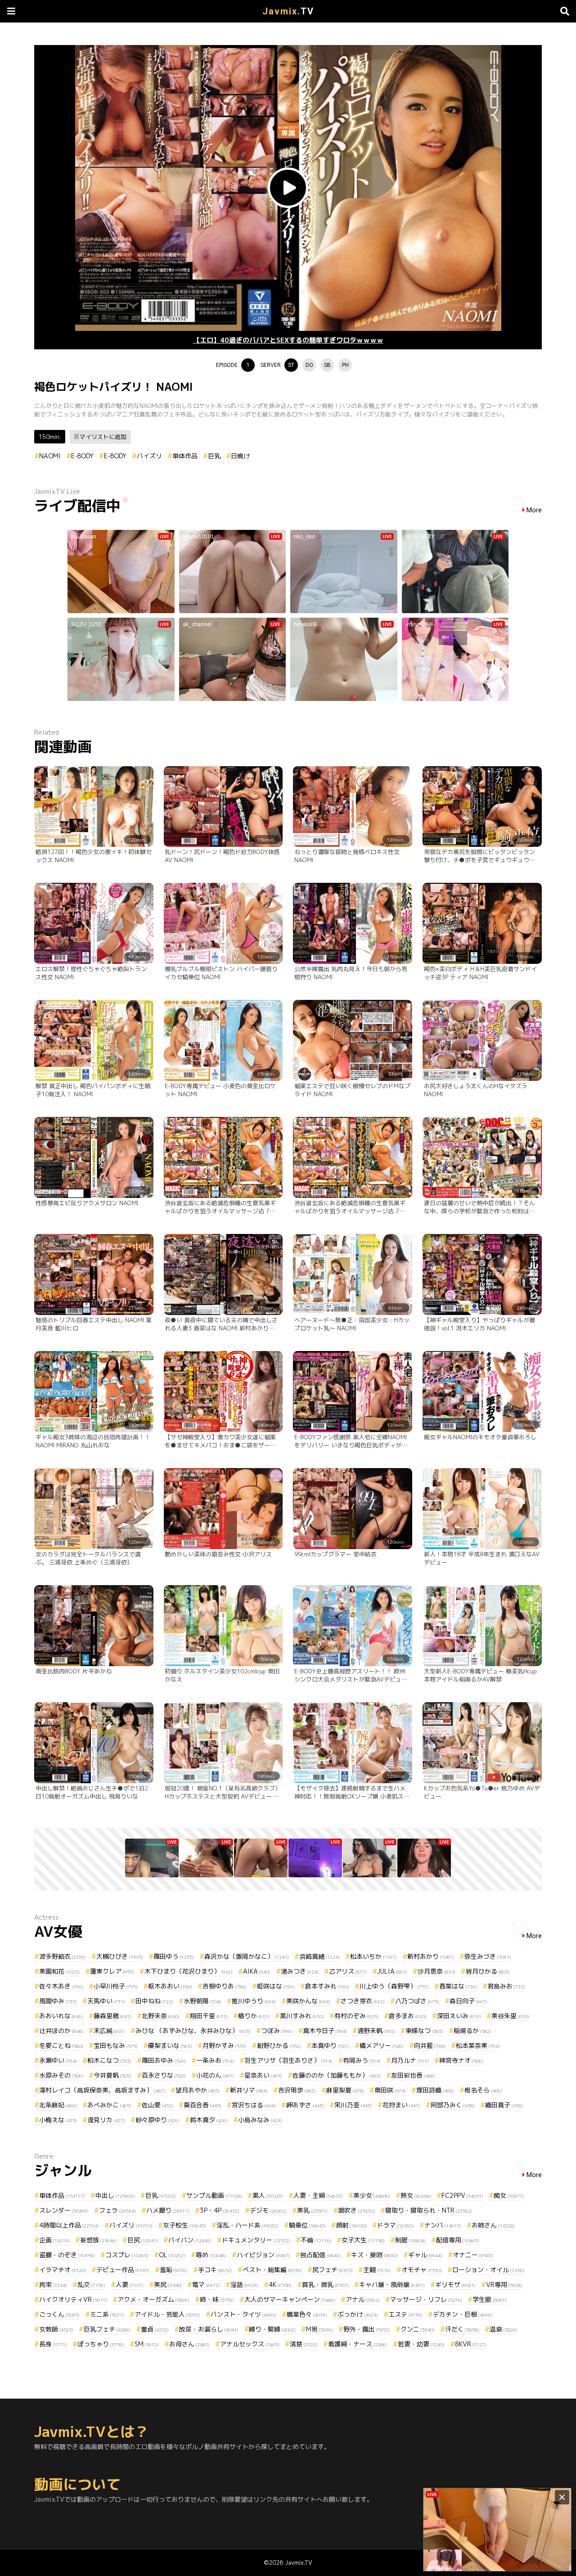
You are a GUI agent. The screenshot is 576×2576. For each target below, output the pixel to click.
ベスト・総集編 (272, 2270)
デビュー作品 (123, 2270)
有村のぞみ (356, 2016)
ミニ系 (107, 2314)
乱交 (91, 2285)
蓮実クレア (112, 1971)
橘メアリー (382, 2045)
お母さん (189, 2344)
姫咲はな (276, 1986)
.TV (288, 11)
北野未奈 (161, 2016)
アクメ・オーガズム (153, 2299)
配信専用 (458, 2240)
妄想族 (99, 2240)
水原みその (61, 2075)
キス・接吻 (374, 2255)
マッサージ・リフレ (426, 2299)
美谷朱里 (510, 2016)
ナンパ (443, 2225)
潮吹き (356, 2210)
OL (172, 2255)
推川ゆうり (254, 2001)
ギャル (425, 2255)
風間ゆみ (58, 2001)
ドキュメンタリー (256, 2240)
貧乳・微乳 (325, 2285)
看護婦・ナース (358, 2344)
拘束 (53, 2285)
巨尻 (143, 2240)
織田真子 (504, 2105)
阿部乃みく (453, 2105)
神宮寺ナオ (461, 2060)
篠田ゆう (174, 1956)
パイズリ (149, 456)
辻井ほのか (61, 2031)
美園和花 (59, 1971)
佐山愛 (157, 2105)
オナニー (473, 2255)
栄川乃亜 (353, 2105)
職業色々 (307, 2314)
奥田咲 (390, 2090)
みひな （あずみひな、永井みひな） (193, 2031)
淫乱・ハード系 (247, 2225)
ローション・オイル (488, 2270)
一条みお (215, 2060)
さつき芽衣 (363, 2001)
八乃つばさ (417, 2001)
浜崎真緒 (319, 1956)
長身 (53, 2344)
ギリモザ (455, 2285)
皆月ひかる (488, 1971)
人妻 (130, 2285)
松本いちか (373, 1956)
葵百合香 (202, 2105)
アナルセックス (250, 2344)
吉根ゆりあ (225, 1986)
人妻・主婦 (318, 2195)
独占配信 (320, 2255)
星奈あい (263, 2075)
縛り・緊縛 (272, 2329)
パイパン (190, 2240)
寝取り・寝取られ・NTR (429, 2210)
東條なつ (424, 2031)
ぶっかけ (358, 2314)
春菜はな (458, 1986)
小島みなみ (260, 2120)
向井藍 (430, 2045)
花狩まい (401, 2105)
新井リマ (249, 2090)
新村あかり (431, 1956)
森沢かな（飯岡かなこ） (247, 1956)
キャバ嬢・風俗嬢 (392, 2285)
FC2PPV (462, 2195)
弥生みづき (488, 1956)
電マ (206, 2285)
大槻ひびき (120, 1956)
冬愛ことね (61, 2045)
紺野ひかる (279, 2045)
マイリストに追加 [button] (103, 437)
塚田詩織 (435, 2090)
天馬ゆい (106, 2001)
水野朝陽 (202, 2001)
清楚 (304, 2344)
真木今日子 (325, 2031)
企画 (54, 2240)
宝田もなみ (116, 2045)
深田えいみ (459, 2016)
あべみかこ (109, 2105)
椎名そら (483, 2090)
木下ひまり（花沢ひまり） (189, 1971)
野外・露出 (367, 2329)
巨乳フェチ (107, 2329)
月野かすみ (225, 2045)
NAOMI (50, 456)
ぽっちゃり (101, 2344)
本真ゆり (330, 2045)
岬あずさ (305, 2105)
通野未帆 (376, 2031)
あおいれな (61, 2016)
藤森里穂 (112, 2016)
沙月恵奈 (436, 1971)
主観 (377, 2270)
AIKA (257, 1971)
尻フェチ (333, 2270)
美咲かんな (308, 2001)
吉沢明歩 (297, 2090)
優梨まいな (170, 2045)
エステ (405, 2314)
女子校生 (184, 2225)
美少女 (372, 2195)
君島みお (506, 1986)
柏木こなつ (109, 2060)
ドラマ (396, 2225)
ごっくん (59, 2314)
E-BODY (82, 456)
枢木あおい (170, 1986)
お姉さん (493, 2225)
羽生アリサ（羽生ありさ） (288, 2060)
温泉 (504, 2329)
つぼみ (277, 2031)
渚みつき (300, 1971)
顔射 (351, 2225)
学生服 (490, 2299)
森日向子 (468, 2001)
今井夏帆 (112, 2075)
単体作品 (185, 456)
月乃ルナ (410, 2060)
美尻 (168, 2285)
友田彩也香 (413, 2075)
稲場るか (472, 2031)
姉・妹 (217, 2299)
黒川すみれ (302, 2016)
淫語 (244, 2285)
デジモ (268, 2210)
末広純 (109, 2031)
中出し (115, 2195)
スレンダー (64, 2210)
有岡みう (362, 2060)
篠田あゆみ (164, 2060)
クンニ (418, 2329)
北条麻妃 (58, 2105)
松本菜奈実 (478, 2045)
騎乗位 (307, 2225)
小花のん (215, 2075)
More (534, 510)
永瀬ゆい (58, 2060)
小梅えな (58, 2120)
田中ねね (154, 2001)
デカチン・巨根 (463, 2314)
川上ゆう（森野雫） (394, 1986)
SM (147, 2344)
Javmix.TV (299, 2562)
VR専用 (504, 2285)
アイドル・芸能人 (167, 2314)
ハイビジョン (263, 2255)
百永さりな (164, 2075)
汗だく (462, 2329)
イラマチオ (63, 2270)
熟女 (416, 2195)
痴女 (509, 2195)
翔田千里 (209, 2016)
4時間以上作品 (69, 2225)
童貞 (155, 2329)
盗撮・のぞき (67, 2255)
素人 (268, 2195)
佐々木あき (61, 1986)
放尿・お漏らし (209, 2329)
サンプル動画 (214, 2195)
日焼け (240, 456)
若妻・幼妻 (421, 2344)
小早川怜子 (116, 1986)
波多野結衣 (63, 1956)
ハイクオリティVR (73, 2299)
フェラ (117, 2210)
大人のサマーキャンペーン (290, 2299)
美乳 (312, 2210)
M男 (319, 2329)
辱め (211, 2255)
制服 (410, 2240)
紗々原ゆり (157, 2120)
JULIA (392, 1971)
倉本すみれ (327, 1986)
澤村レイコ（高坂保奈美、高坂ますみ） (102, 2090)
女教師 (56, 2329)
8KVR (471, 2344)
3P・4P (220, 2210)
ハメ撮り (168, 2210)
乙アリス (348, 1971)
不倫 (316, 2240)
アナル (363, 2299)
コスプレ (127, 2255)
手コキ (215, 2270)
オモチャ (422, 2270)
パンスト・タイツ (243, 2314)
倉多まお (408, 2016)
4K (280, 2285)
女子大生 (363, 2240)
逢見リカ (106, 2120)
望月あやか (198, 2090)
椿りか (254, 2016)
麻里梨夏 (345, 2090)
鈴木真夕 (209, 2120)
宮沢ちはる (254, 2105)
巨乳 (214, 456)
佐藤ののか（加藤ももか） (337, 2075)
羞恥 (174, 2270)
